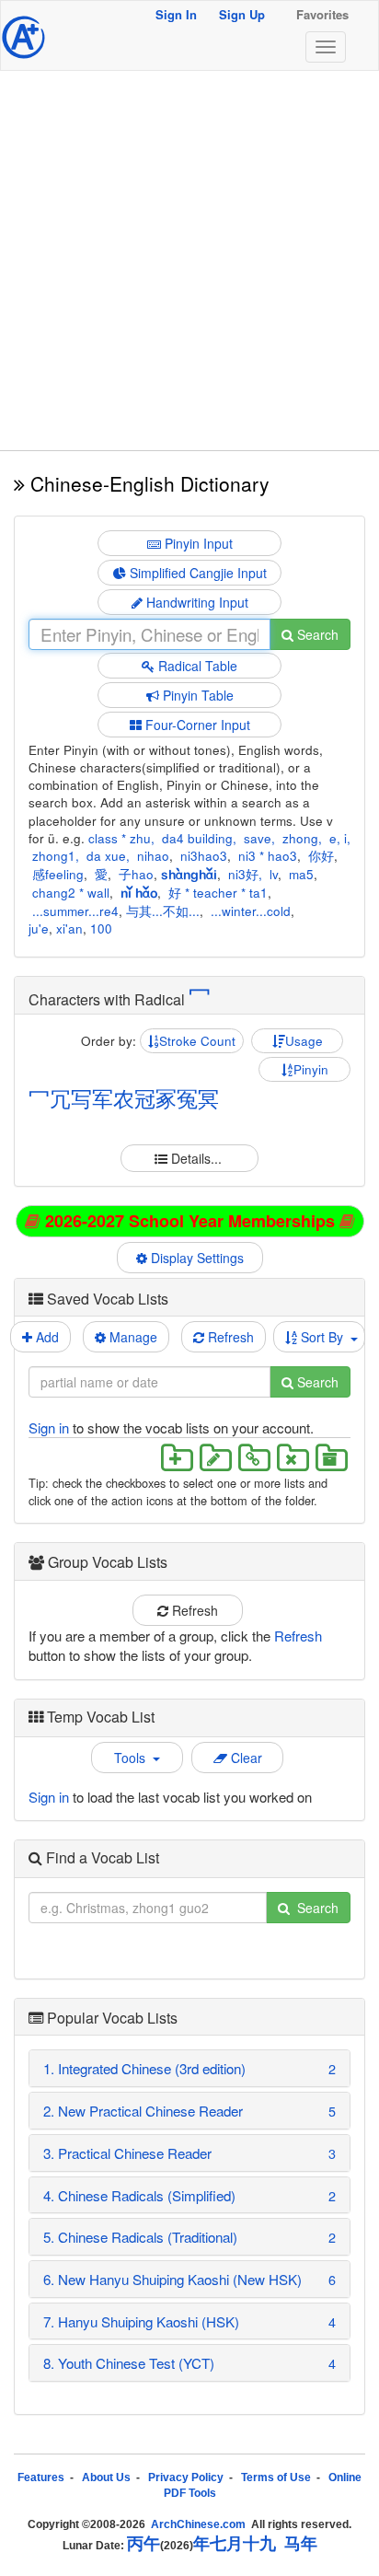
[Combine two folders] (254, 1457)
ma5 (301, 874)
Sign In (176, 14)
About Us (106, 2477)
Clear (245, 1758)
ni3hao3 (204, 856)
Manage (132, 1337)
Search (316, 634)
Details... (196, 1158)
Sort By (324, 1337)
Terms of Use (276, 2477)
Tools (133, 1758)
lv (274, 874)
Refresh (229, 1337)
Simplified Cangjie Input (196, 573)
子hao (136, 874)
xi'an (69, 928)
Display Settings (199, 1258)
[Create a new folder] (177, 1457)
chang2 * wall (71, 893)
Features (41, 2477)
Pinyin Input (197, 543)
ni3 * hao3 (268, 856)
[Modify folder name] (215, 1457)
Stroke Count (197, 1041)
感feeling (58, 874)
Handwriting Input (195, 602)
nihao (153, 856)
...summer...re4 (75, 911)
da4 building (197, 838)
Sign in (49, 1427)
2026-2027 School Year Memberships (190, 1221)
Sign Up (242, 14)
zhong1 (54, 856)
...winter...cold (251, 911)
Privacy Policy (186, 2477)
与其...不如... (163, 911)
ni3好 (243, 874)
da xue (106, 856)
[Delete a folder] (293, 1457)
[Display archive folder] (329, 1457)
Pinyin (311, 1069)
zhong (300, 838)
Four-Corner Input (196, 725)
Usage (304, 1041)
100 (101, 928)
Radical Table (196, 666)
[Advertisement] (189, 261)
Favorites (322, 14)
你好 (321, 856)
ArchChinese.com (198, 2524)
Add (46, 1337)
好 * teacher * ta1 (218, 893)
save (258, 838)
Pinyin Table (196, 695)
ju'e (39, 928)
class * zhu (120, 838)
